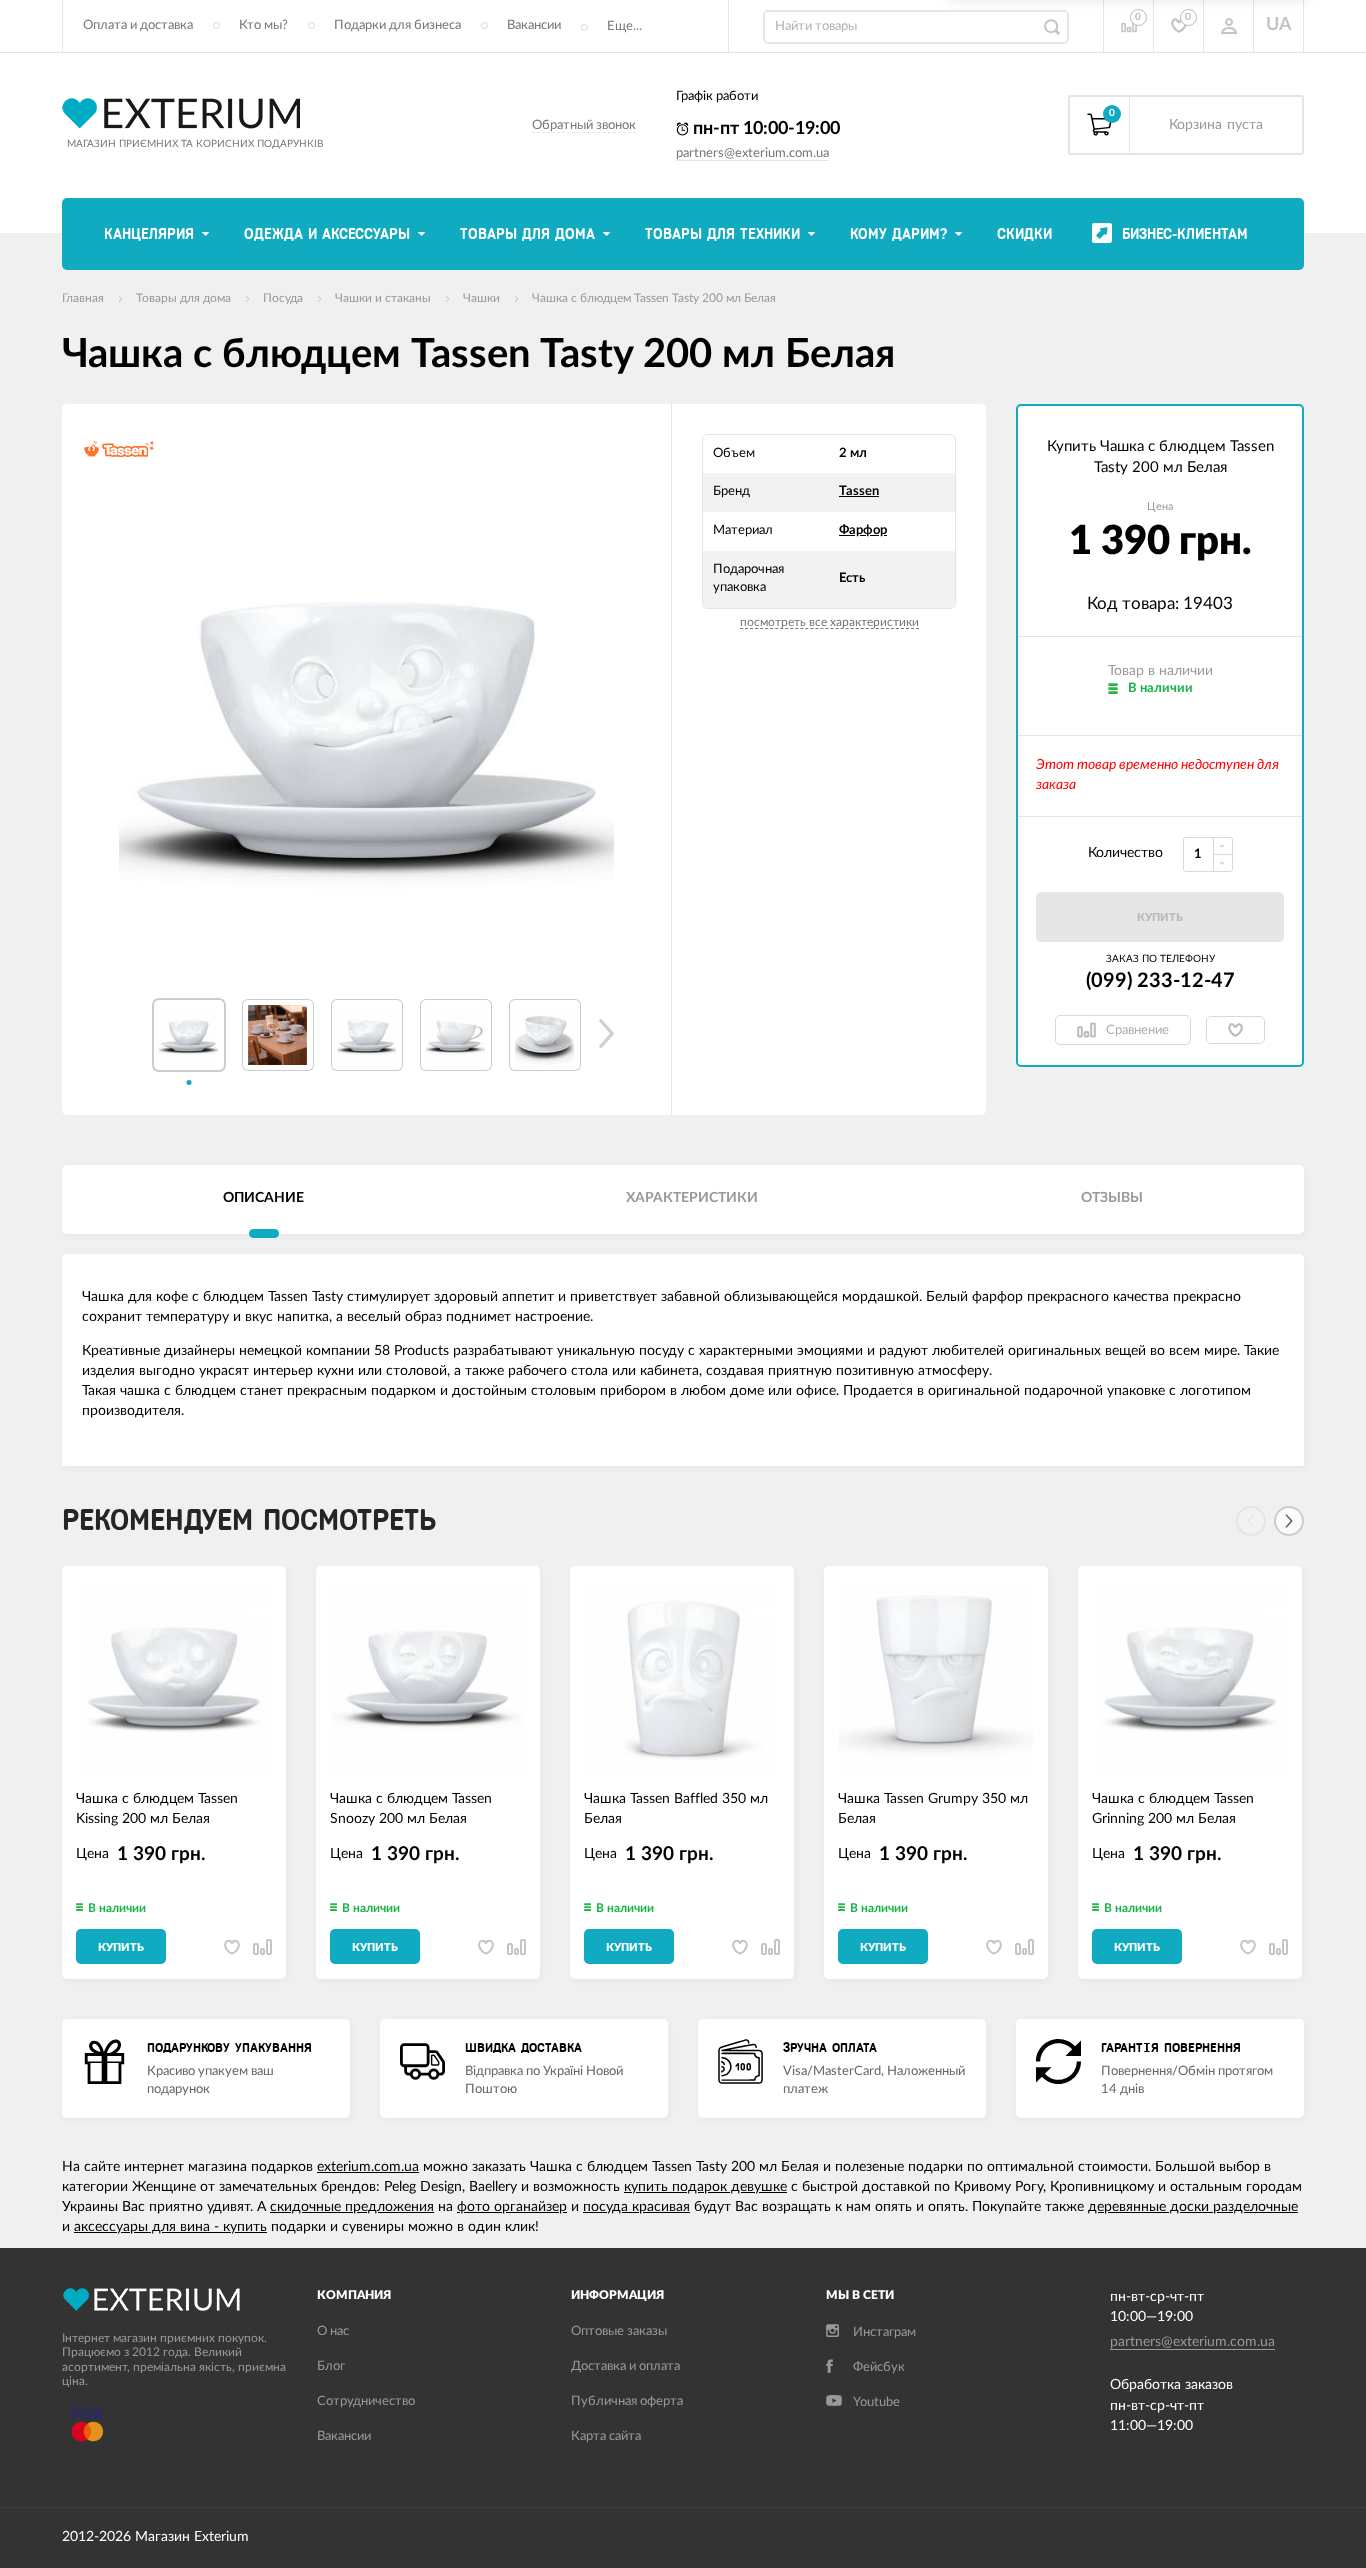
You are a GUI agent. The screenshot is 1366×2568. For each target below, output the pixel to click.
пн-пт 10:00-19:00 (764, 129)
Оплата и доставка (138, 25)
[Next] (1289, 1521)
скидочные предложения (352, 2207)
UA (1279, 25)
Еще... (624, 26)
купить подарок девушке (705, 2187)
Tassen (859, 491)
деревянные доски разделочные (1193, 2207)
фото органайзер (512, 2207)
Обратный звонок (584, 125)
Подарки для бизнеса (397, 25)
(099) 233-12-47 (1160, 981)
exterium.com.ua (368, 2167)
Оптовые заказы (619, 2331)
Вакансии (534, 25)
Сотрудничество (366, 2401)
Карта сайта (606, 2436)
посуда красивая (636, 2207)
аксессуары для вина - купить (170, 2227)
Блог (331, 2366)
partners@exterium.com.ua (752, 153)
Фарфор (863, 530)
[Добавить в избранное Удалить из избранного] (1235, 1030)
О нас (333, 2331)
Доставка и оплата (625, 2366)
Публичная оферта (627, 2401)
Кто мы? (263, 25)
